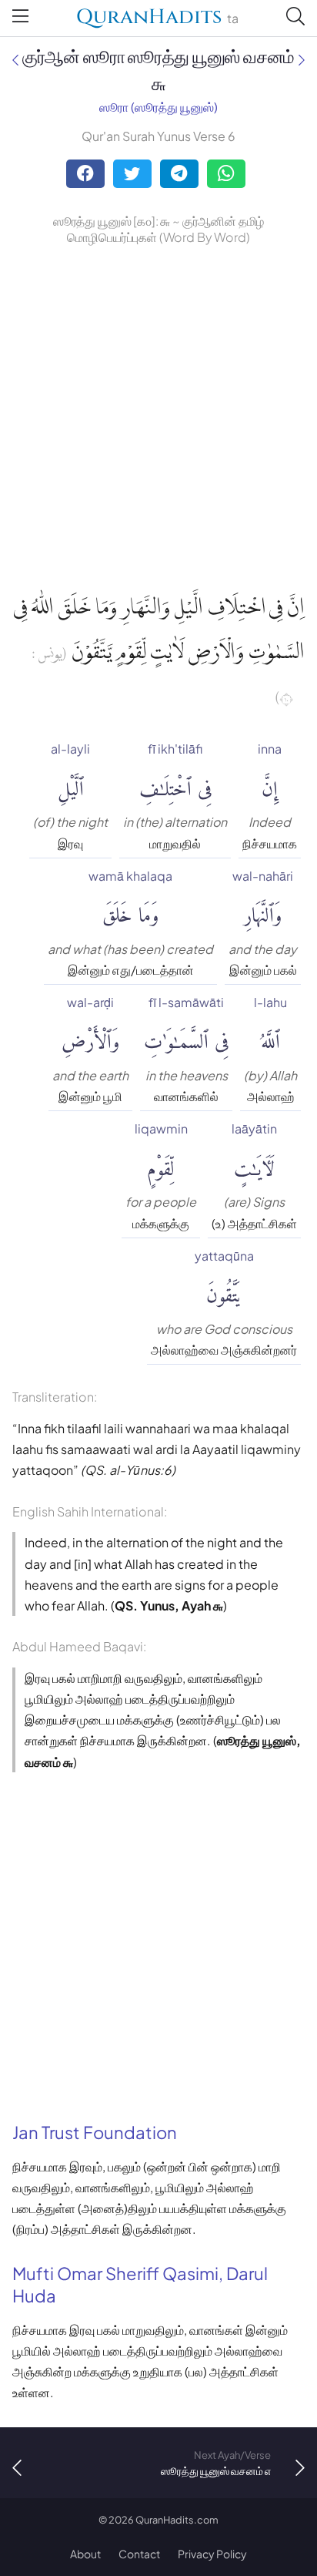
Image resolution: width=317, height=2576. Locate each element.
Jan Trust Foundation (95, 2132)
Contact (139, 2554)
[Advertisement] (158, 415)
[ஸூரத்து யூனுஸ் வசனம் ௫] (15, 60)
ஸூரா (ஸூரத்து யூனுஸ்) (158, 107)
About (85, 2554)
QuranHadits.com (177, 2520)
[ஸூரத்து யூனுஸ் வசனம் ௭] (302, 60)
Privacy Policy (212, 2554)
